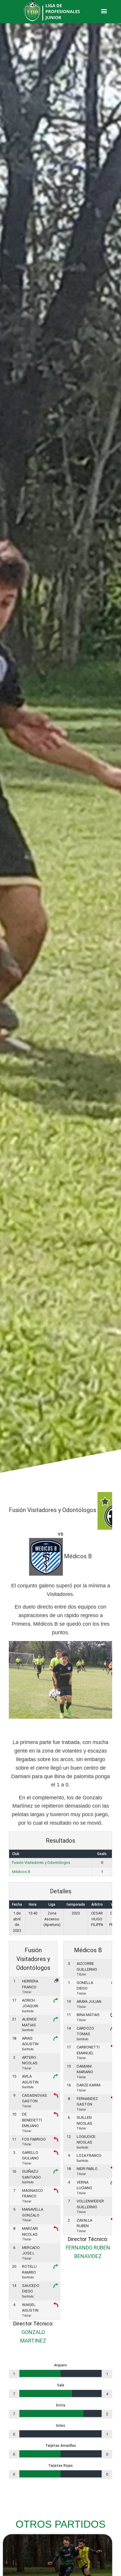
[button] (104, 11)
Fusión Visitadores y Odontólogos (41, 1863)
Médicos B (21, 1872)
